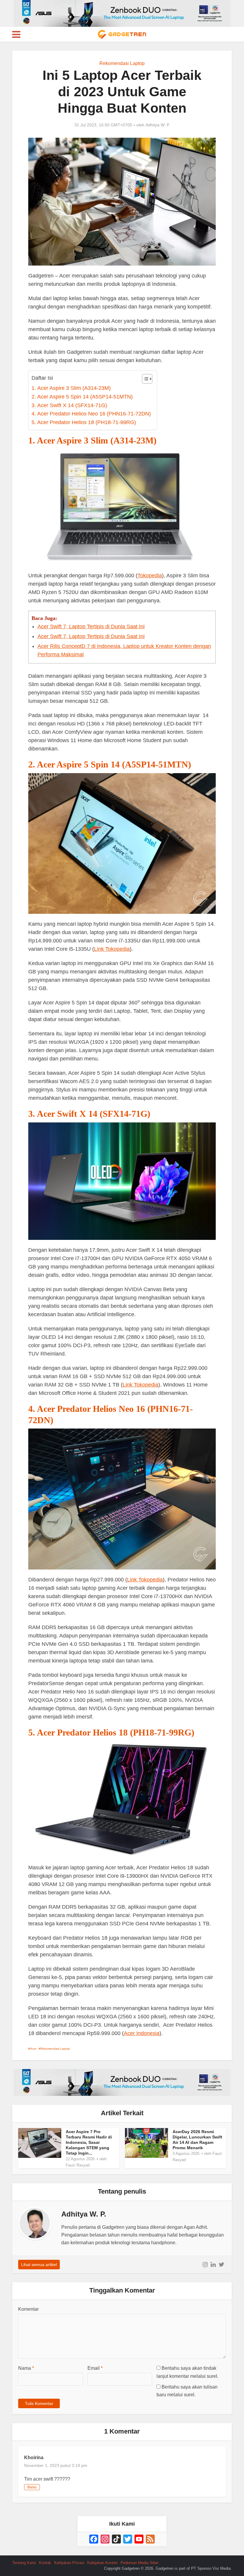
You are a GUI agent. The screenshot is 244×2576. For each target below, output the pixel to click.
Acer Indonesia (142, 2033)
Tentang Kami (24, 2563)
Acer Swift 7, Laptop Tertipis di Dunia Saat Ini (91, 626)
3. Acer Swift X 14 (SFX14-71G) (69, 405)
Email (95, 2368)
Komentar (28, 2309)
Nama (26, 2368)
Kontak (45, 2563)
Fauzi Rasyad (78, 2165)
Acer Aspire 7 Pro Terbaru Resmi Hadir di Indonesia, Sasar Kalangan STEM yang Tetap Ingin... (89, 2142)
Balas (32, 2487)
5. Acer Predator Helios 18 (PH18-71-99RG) (84, 422)
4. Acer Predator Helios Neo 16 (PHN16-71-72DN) (91, 414)
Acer (33, 2049)
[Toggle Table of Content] (144, 379)
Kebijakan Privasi (69, 2563)
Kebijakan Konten (102, 2563)
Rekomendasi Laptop (122, 63)
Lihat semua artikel (39, 2265)
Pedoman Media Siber (140, 2563)
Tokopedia (150, 576)
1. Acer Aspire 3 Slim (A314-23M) (71, 388)
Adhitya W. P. (158, 125)
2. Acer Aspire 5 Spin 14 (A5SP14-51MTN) (82, 397)
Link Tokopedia (112, 949)
